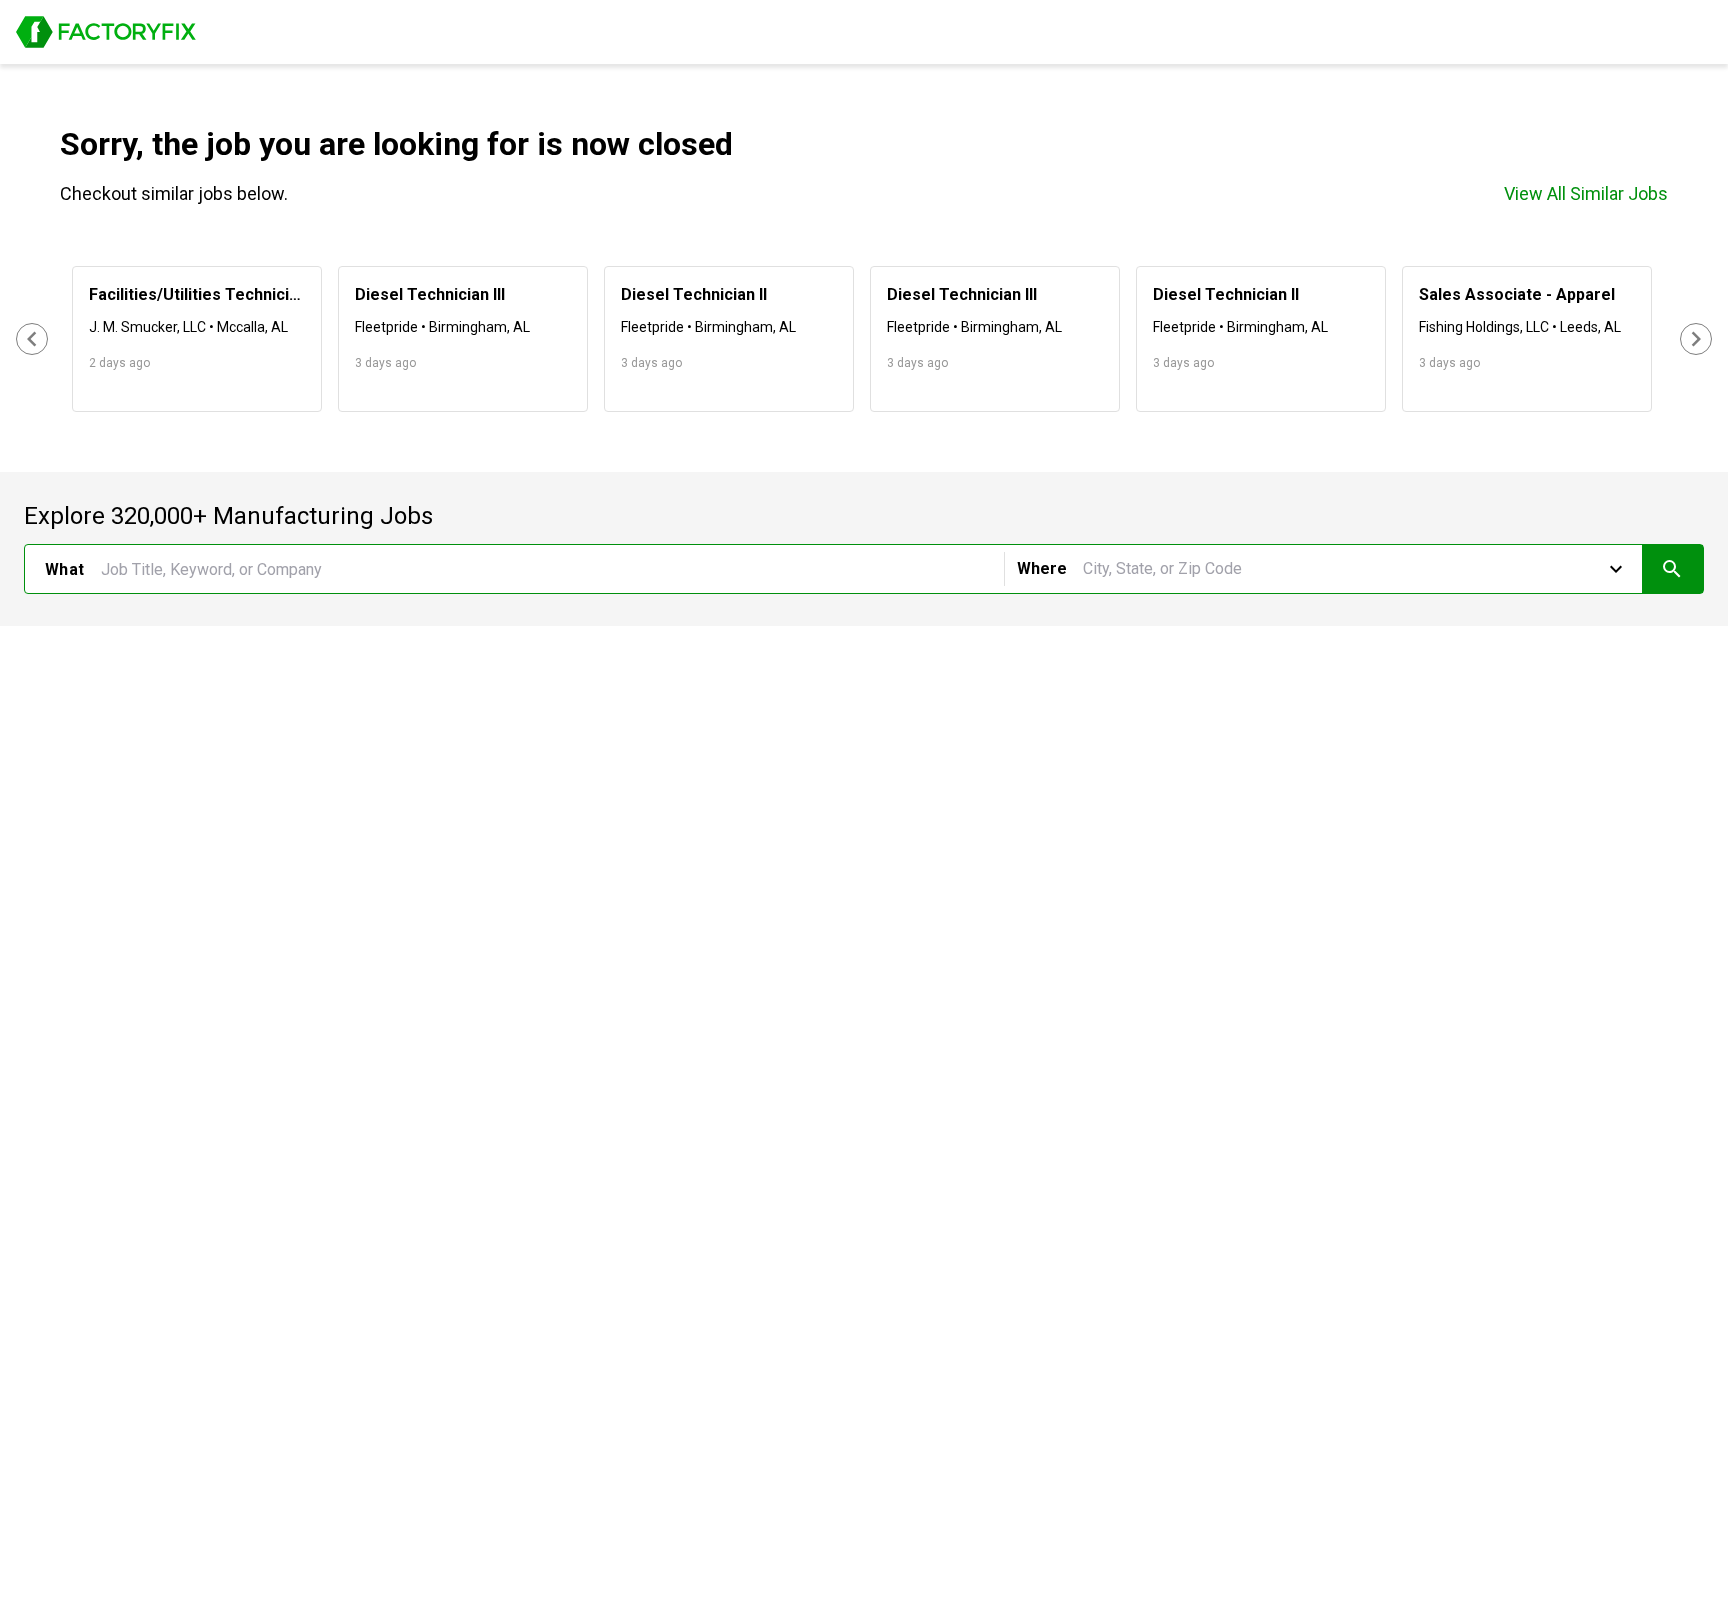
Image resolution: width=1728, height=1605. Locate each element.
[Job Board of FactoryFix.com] (106, 32)
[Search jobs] (1672, 569)
